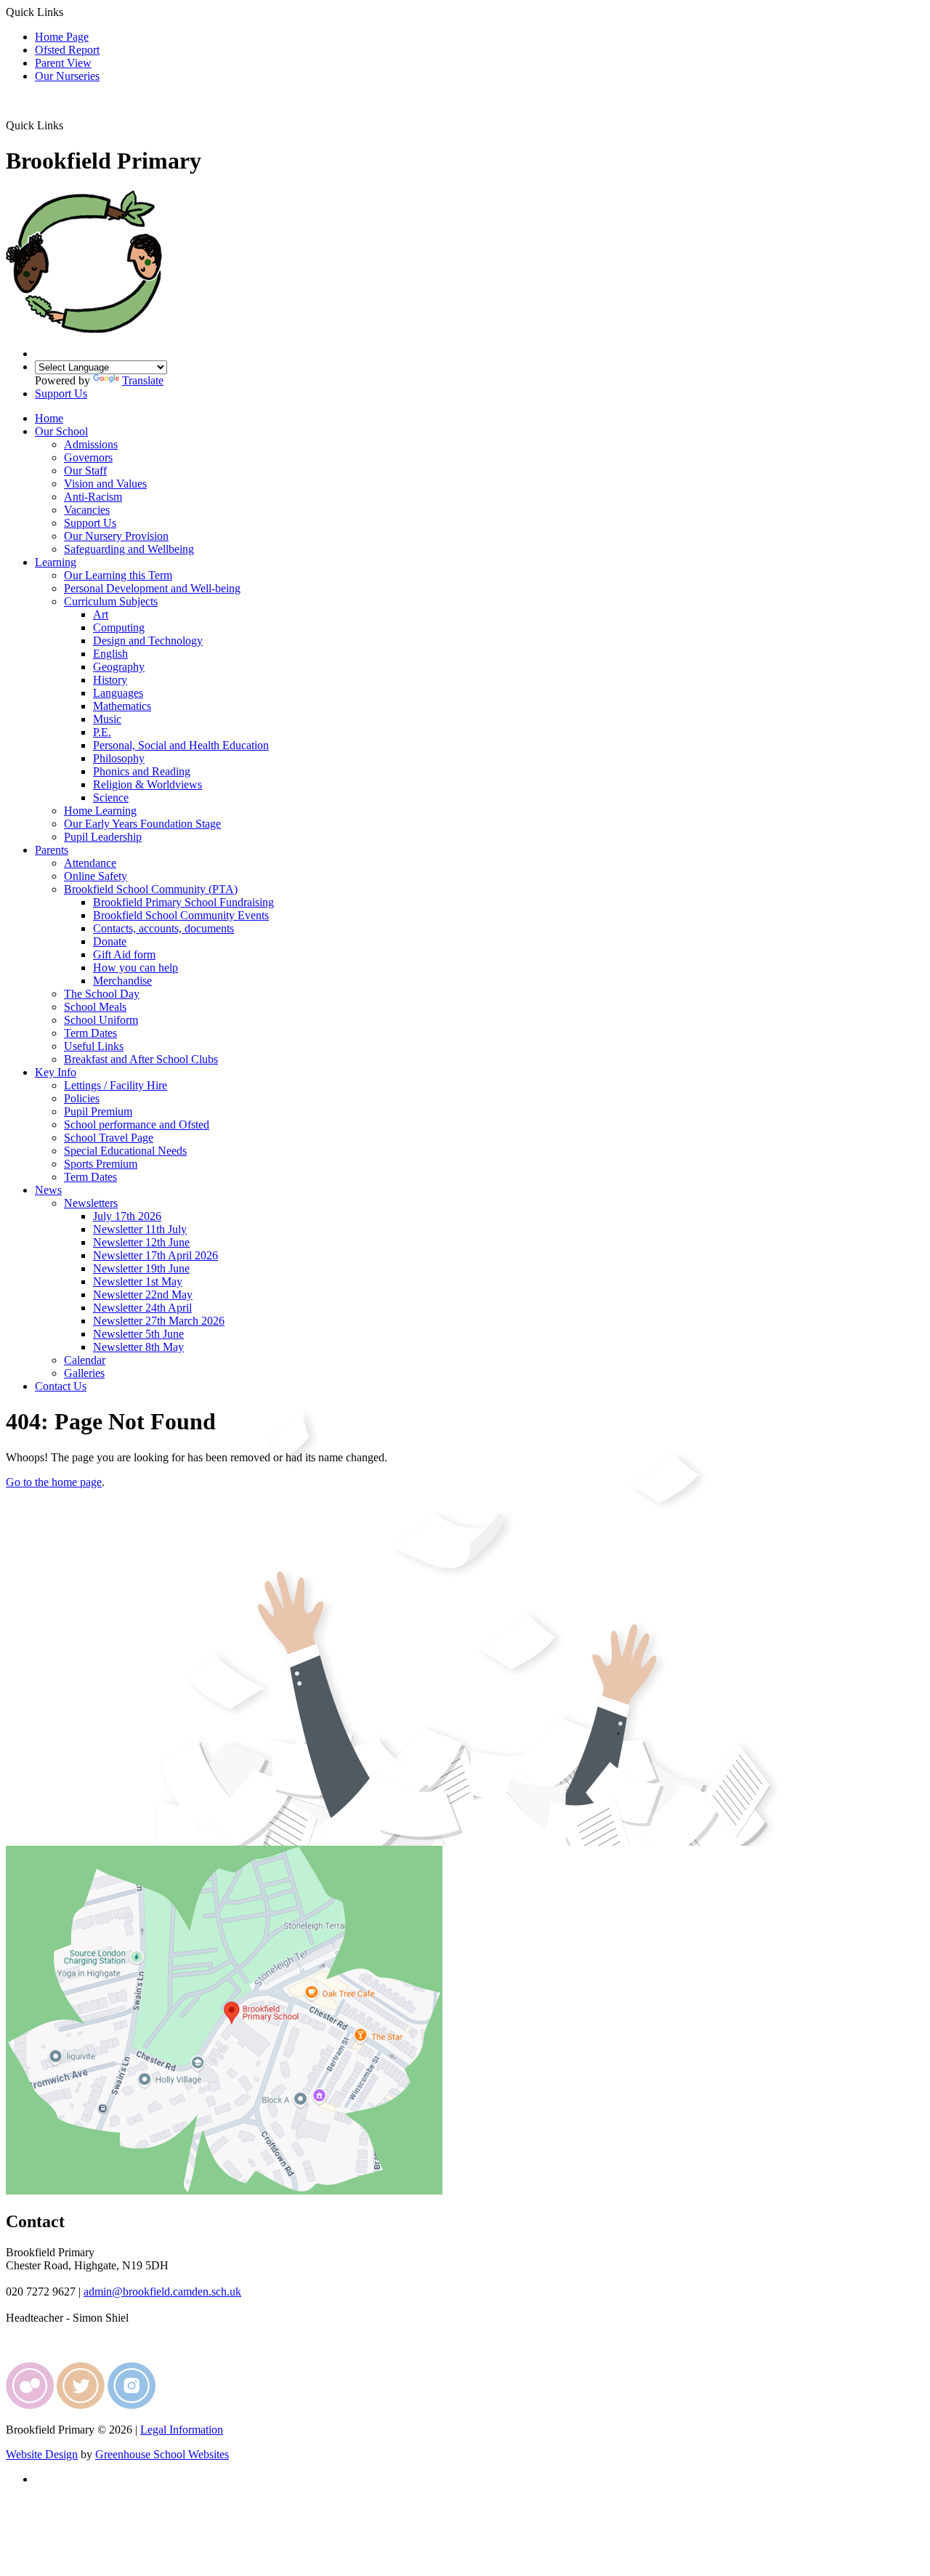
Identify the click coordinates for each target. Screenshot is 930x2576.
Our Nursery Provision (116, 536)
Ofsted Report (67, 50)
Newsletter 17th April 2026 (155, 1255)
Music (107, 719)
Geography (119, 667)
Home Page (62, 37)
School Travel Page (109, 1138)
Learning (56, 562)
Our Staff (85, 471)
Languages (118, 693)
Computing (119, 627)
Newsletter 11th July (140, 1229)
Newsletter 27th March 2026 (159, 1321)
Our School (61, 431)
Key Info (56, 1072)
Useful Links (94, 1046)
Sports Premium (101, 1164)
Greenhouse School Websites (162, 2454)
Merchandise (122, 981)
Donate (110, 941)
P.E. (102, 732)
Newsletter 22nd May (143, 1295)
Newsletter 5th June (138, 1334)
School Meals (95, 1007)
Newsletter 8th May (138, 1347)
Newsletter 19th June (141, 1268)
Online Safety (96, 876)
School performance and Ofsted (137, 1125)
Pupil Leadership (103, 837)
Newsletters (91, 1203)
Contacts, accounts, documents (163, 928)
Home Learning (100, 811)
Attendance (90, 863)
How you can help (136, 968)
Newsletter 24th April (142, 1308)
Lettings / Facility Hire (116, 1085)
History (110, 680)
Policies (82, 1098)
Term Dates (90, 1033)
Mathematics (122, 706)
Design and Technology (148, 641)
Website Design (42, 2454)
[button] (69, 125)
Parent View (63, 63)
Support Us (61, 393)
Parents (52, 850)
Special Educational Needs (125, 1151)
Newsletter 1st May (138, 1281)
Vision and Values (105, 484)
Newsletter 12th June (141, 1242)
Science (111, 798)
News (48, 1190)
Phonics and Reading (142, 771)
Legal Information (182, 2430)
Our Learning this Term (118, 575)
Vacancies (87, 510)
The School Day (102, 994)
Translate (143, 380)
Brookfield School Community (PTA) (151, 889)
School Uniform (101, 1020)
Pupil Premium (98, 1111)
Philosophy (119, 758)
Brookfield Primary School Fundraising (183, 902)
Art (101, 614)
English (110, 654)
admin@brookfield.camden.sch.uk (162, 2292)
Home (49, 418)
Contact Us (61, 1386)
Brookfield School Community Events (181, 915)
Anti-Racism (93, 497)
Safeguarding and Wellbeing (129, 549)
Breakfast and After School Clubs (141, 1059)
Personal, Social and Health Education (181, 745)
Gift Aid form (124, 954)
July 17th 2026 (127, 1216)
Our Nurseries (67, 76)
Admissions (91, 444)
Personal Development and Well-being (152, 588)
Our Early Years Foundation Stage (142, 824)
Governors (88, 457)
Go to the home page (54, 1482)
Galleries (84, 1373)
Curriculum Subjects (111, 601)
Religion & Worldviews (147, 784)
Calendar (85, 1360)
